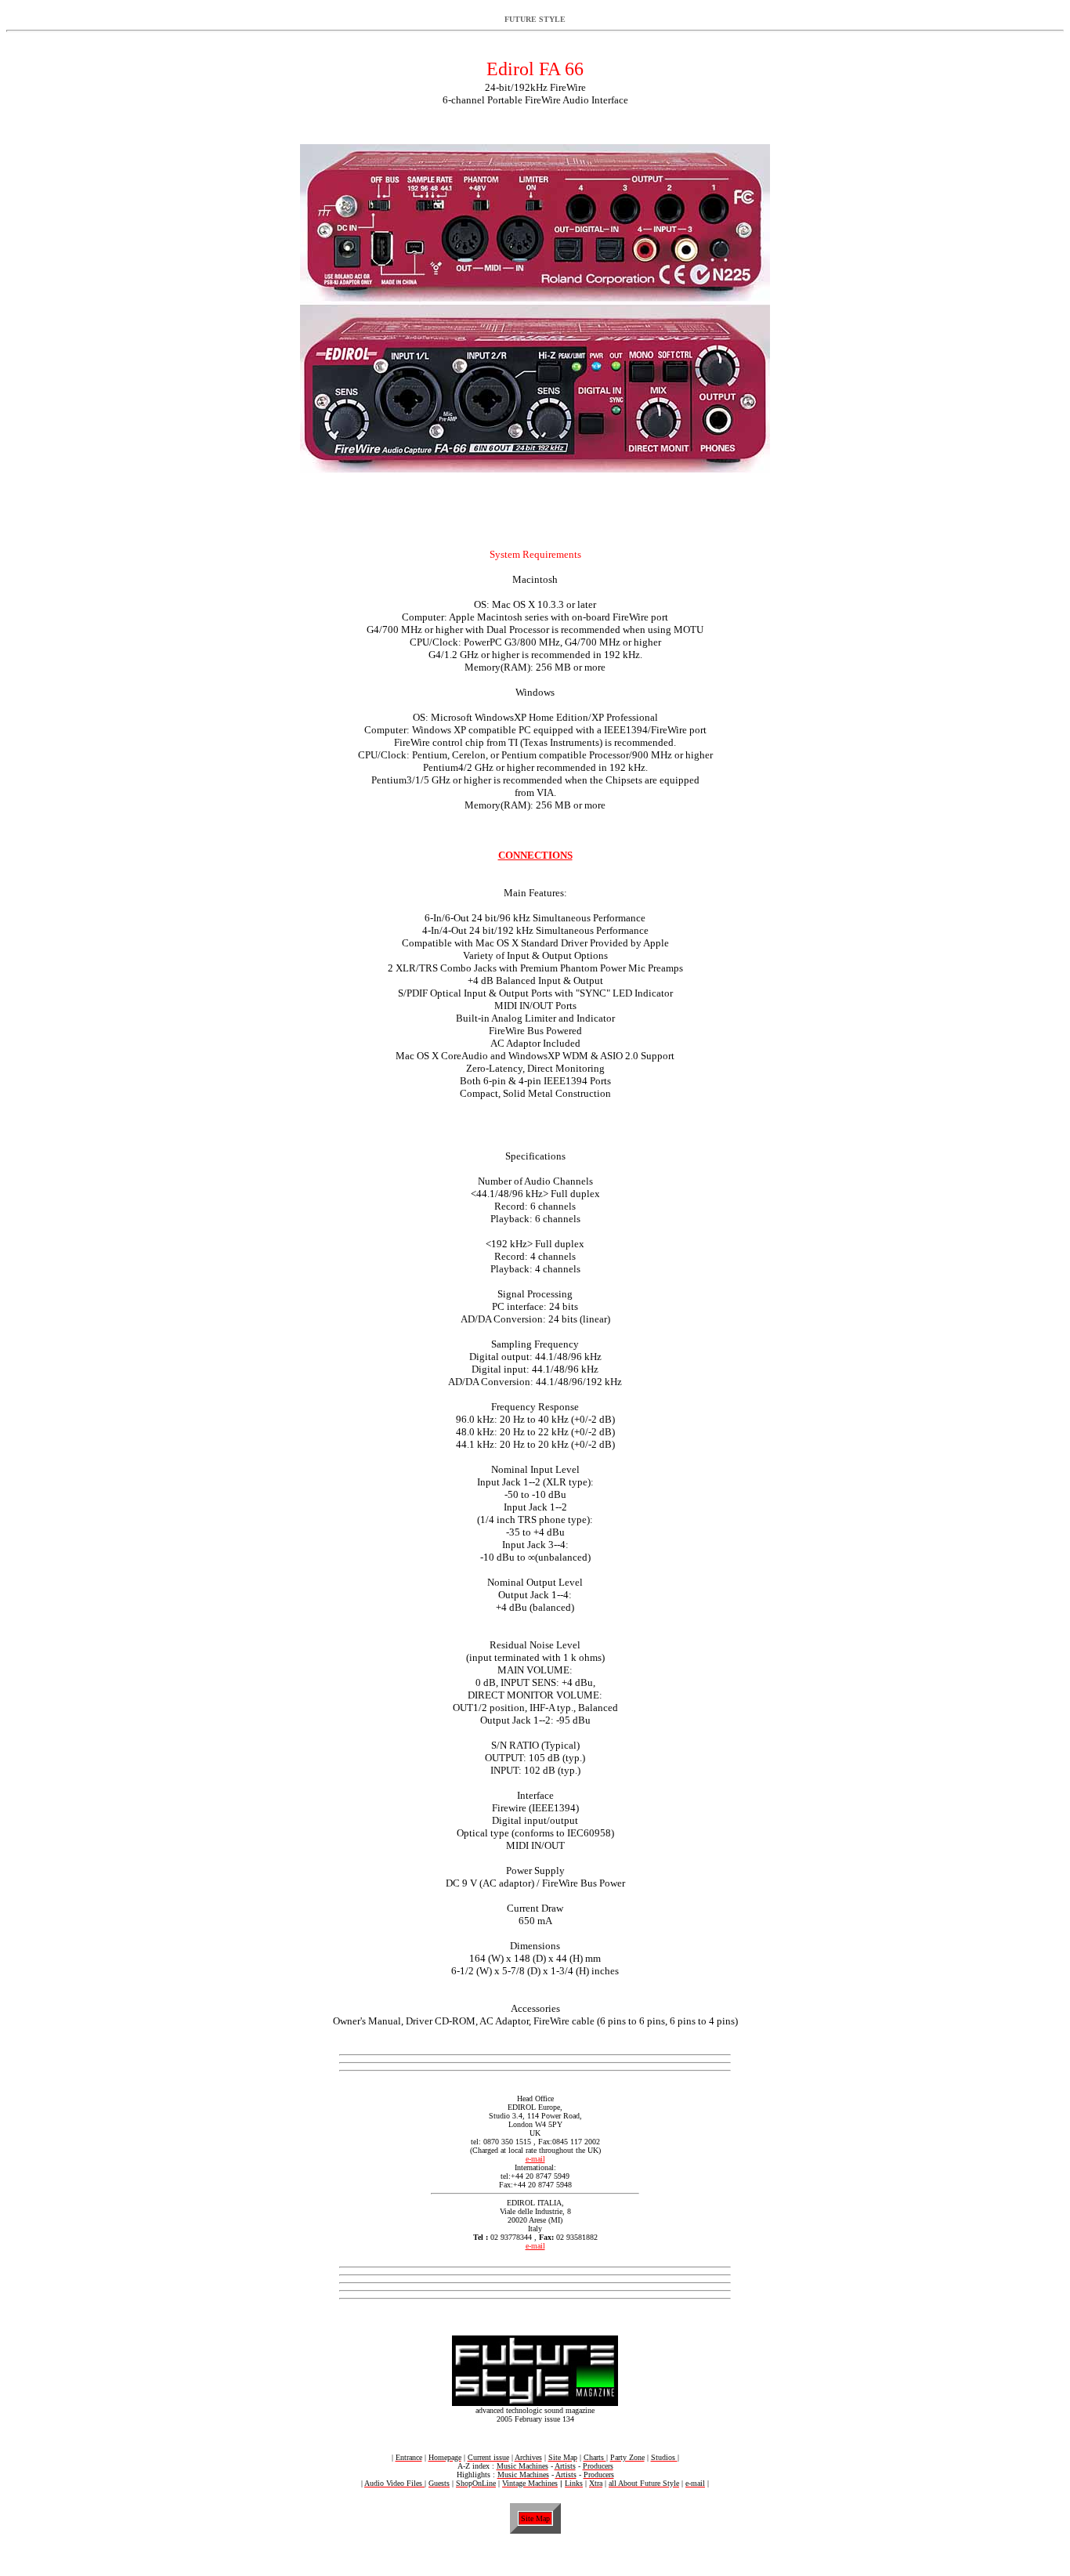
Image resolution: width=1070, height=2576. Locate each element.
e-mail (535, 2159)
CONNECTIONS (535, 855)
